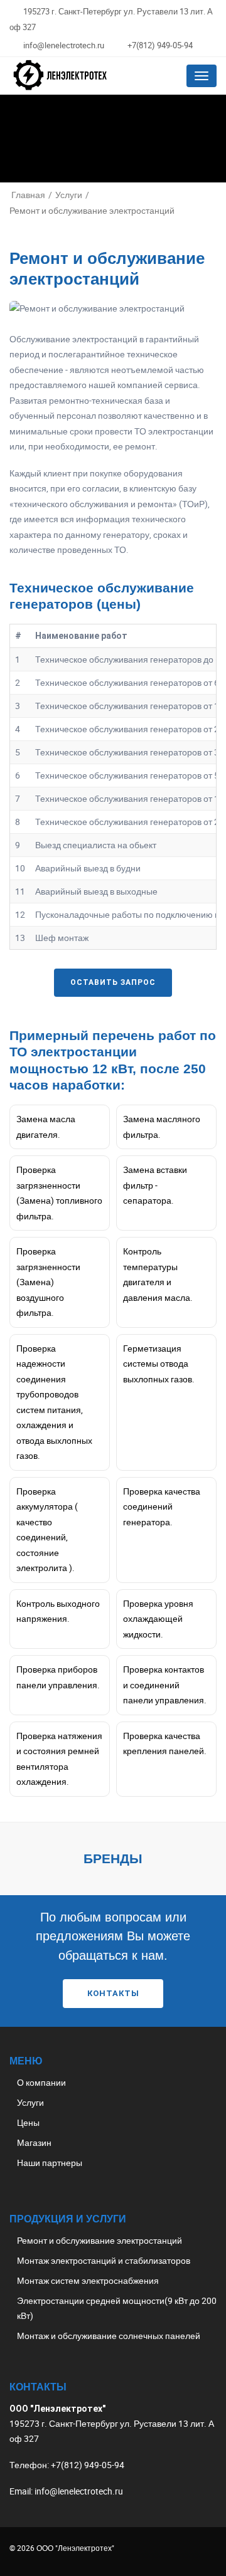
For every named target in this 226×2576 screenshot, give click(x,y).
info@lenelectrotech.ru (64, 45)
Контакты (113, 1993)
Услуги (30, 2102)
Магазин (34, 2142)
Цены (28, 2122)
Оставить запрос (113, 982)
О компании (41, 2082)
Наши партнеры (50, 2163)
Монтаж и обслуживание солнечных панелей (109, 2336)
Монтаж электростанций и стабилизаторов (104, 2260)
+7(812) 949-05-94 (160, 45)
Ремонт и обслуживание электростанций (100, 2240)
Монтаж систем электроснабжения (88, 2280)
